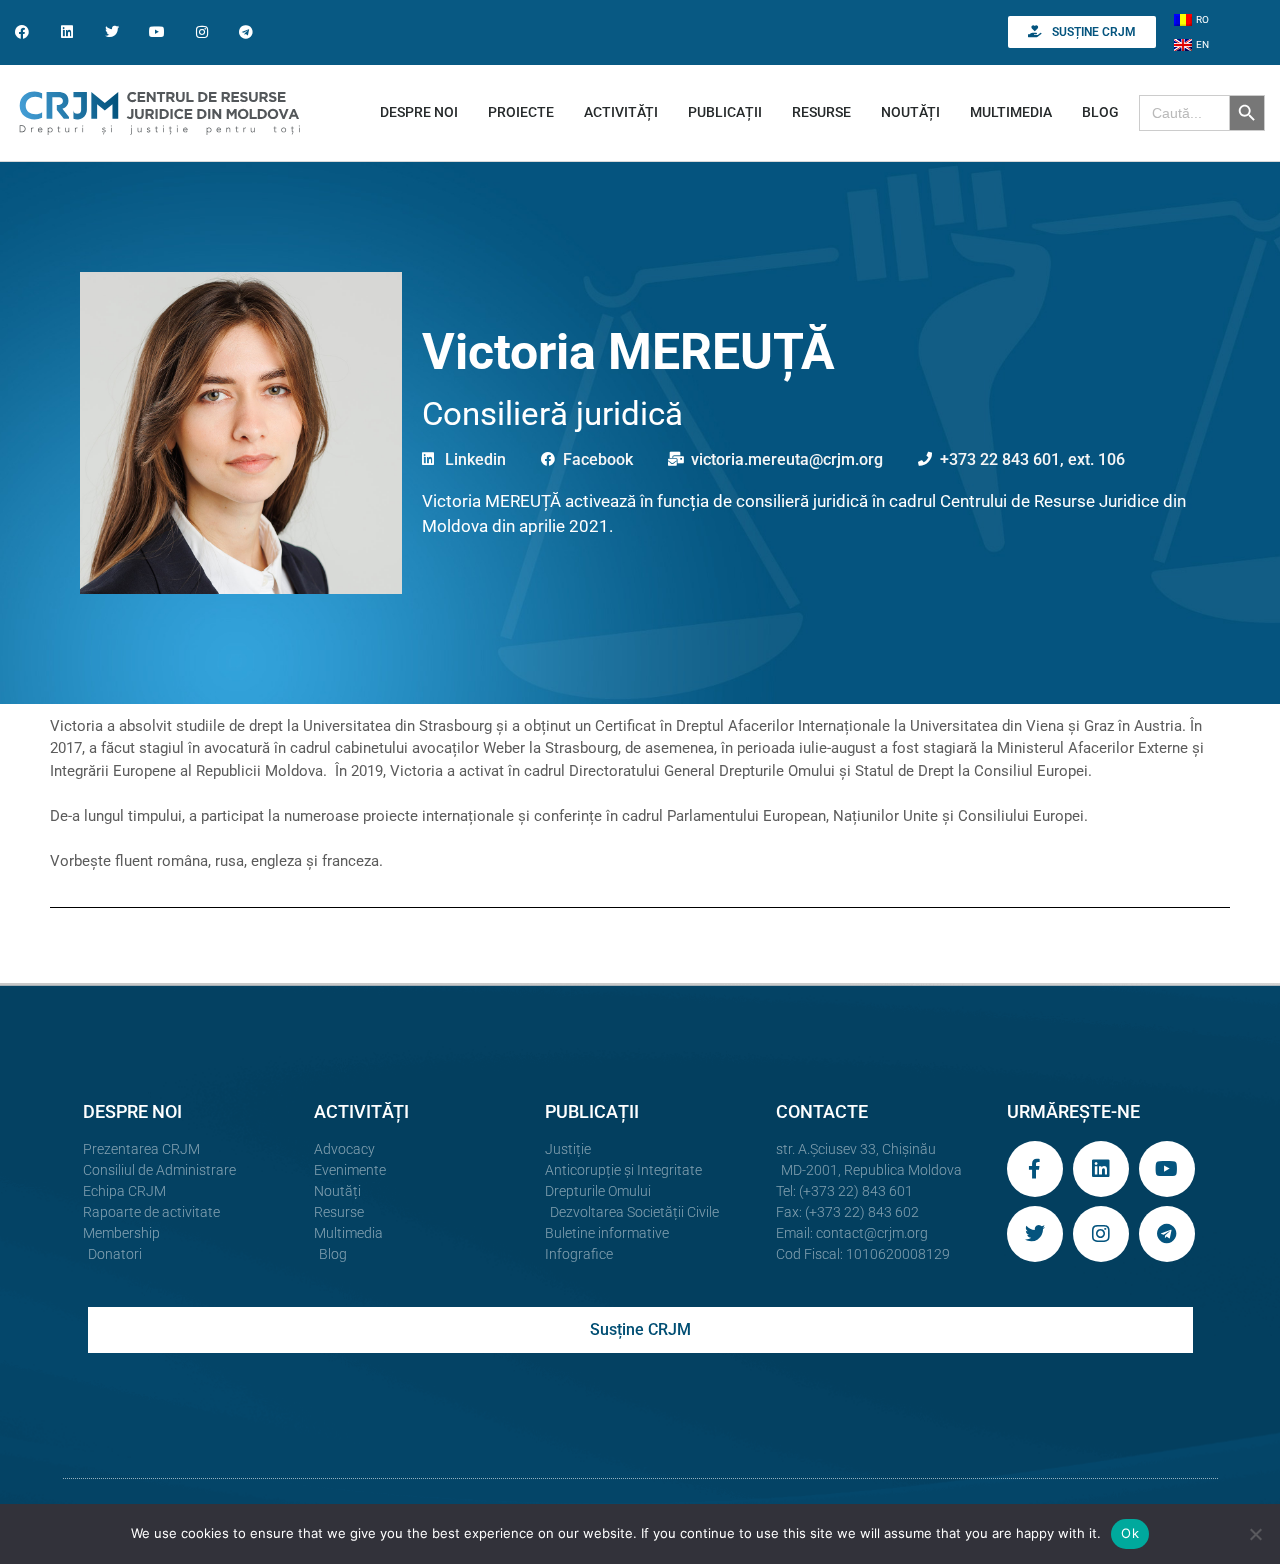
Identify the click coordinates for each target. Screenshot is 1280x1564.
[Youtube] (156, 32)
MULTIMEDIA (1011, 112)
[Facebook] (22, 32)
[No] (1255, 1534)
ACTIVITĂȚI (621, 112)
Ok (1130, 1533)
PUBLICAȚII (725, 112)
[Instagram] (201, 32)
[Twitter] (112, 32)
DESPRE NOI (419, 112)
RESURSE (821, 112)
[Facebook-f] (1035, 1169)
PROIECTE (521, 112)
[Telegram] (246, 32)
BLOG (1100, 112)
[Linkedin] (67, 32)
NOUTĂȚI (910, 112)
